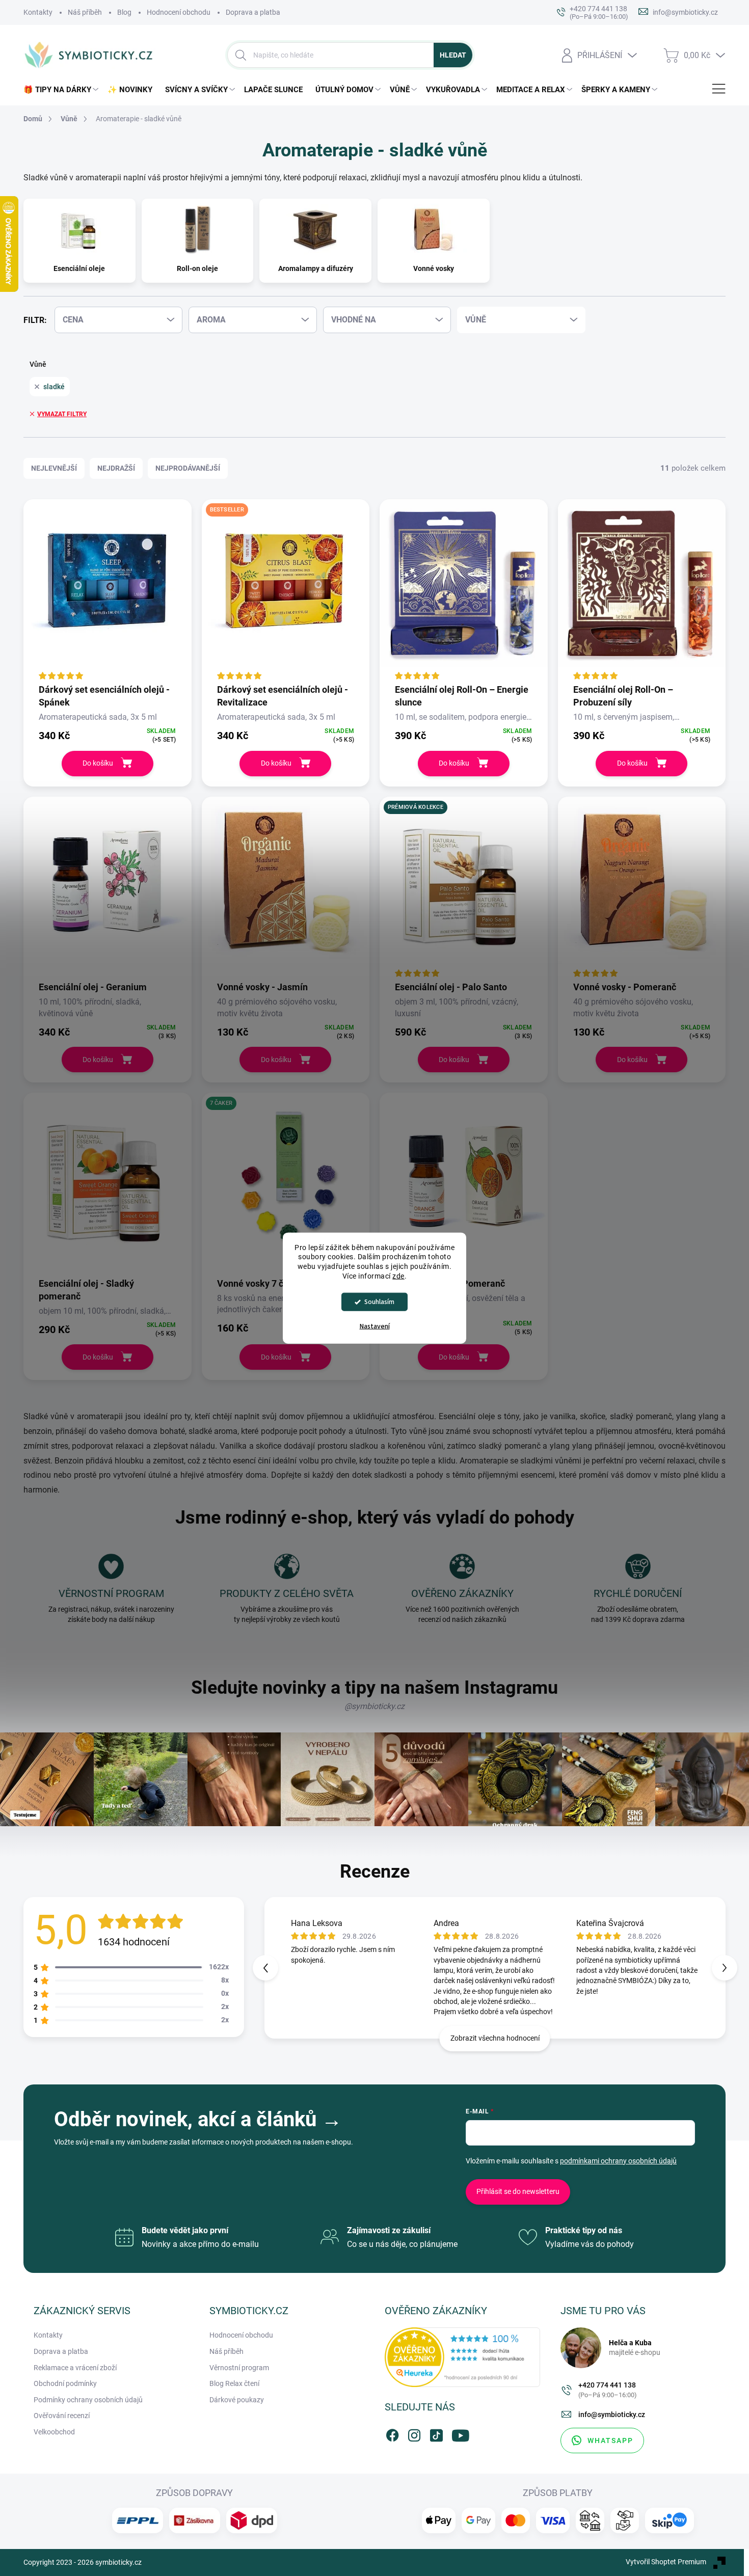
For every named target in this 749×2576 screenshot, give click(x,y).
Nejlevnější (54, 468)
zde (398, 1276)
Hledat (453, 55)
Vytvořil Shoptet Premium (666, 2562)
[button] (725, 1968)
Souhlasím (379, 1302)
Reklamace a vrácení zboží (75, 2368)
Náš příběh (85, 12)
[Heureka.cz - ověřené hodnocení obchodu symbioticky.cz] (462, 2357)
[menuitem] (63, 90)
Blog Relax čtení (234, 2383)
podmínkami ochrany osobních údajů (618, 2161)
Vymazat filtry (62, 414)
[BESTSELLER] (286, 591)
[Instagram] (414, 2433)
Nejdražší (116, 468)
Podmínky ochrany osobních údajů (88, 2400)
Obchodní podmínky (65, 2383)
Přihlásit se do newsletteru (518, 2191)
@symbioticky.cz (374, 1706)
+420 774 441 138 (608, 2390)
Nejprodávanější (188, 468)
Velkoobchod (54, 2432)
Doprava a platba (253, 12)
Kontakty (38, 12)
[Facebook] (392, 2433)
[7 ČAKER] (286, 1184)
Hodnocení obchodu (179, 12)
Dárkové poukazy (237, 2400)
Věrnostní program (239, 2368)
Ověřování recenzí (62, 2416)
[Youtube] (458, 2433)
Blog (124, 12)
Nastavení (375, 1326)
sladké (54, 387)
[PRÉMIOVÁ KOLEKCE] (464, 888)
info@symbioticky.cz (612, 2415)
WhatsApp (610, 2441)
